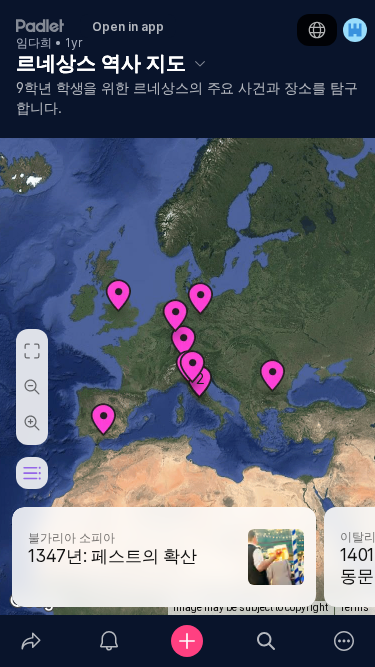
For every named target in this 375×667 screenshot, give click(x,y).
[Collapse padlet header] (200, 63)
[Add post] (187, 641)
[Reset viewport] (32, 351)
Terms (354, 607)
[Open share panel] (31, 641)
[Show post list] (32, 473)
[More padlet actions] (344, 641)
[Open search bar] (266, 641)
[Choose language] (317, 30)
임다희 (34, 43)
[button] (273, 383)
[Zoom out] (32, 387)
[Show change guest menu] (355, 30)
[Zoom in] (32, 423)
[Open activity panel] (109, 641)
